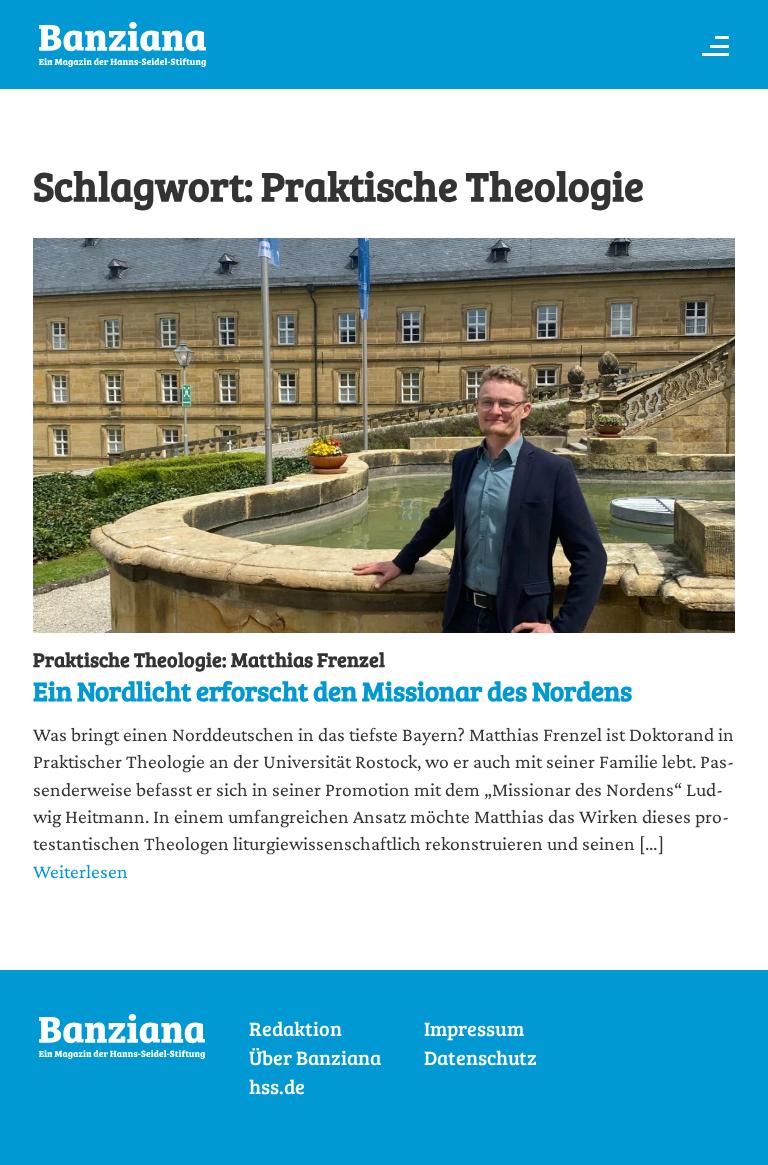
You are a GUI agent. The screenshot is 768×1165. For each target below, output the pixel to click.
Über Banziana (315, 1057)
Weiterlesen (80, 871)
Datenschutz (480, 1057)
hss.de (277, 1086)
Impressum (474, 1028)
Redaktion (295, 1028)
